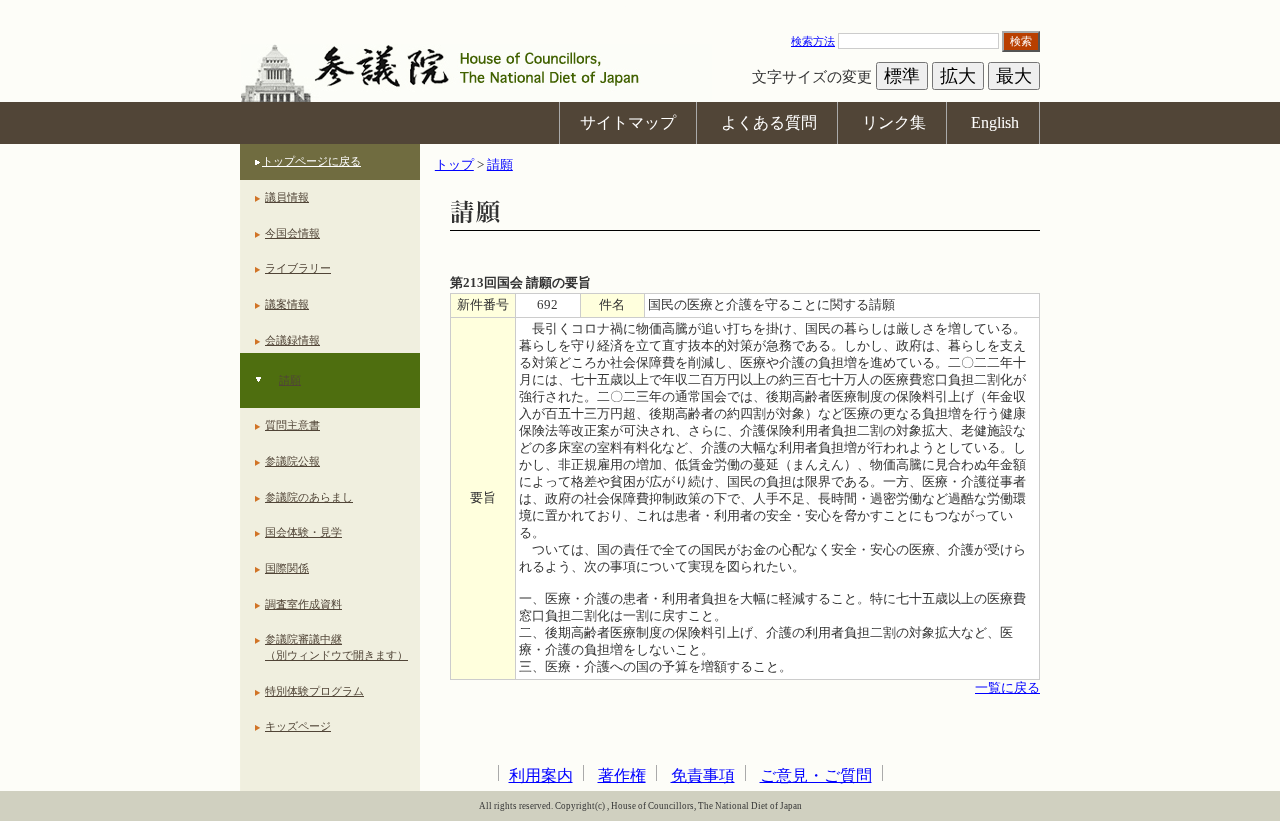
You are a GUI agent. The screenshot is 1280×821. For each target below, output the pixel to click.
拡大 (958, 76)
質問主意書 (292, 425)
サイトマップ (628, 122)
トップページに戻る (311, 161)
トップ (454, 165)
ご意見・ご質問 (816, 775)
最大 (1014, 76)
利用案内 (541, 775)
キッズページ (298, 726)
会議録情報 (292, 340)
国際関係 (287, 568)
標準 (902, 76)
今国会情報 (292, 233)
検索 (1021, 41)
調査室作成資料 (303, 604)
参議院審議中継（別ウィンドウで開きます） (336, 647)
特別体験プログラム (314, 691)
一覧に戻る (1007, 688)
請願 (290, 380)
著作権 (622, 775)
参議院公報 (292, 461)
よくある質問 (769, 122)
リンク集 (894, 122)
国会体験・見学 (303, 532)
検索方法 (813, 41)
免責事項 (703, 775)
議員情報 (287, 197)
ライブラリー (298, 268)
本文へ (640, 9)
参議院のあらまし (309, 497)
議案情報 (287, 304)
